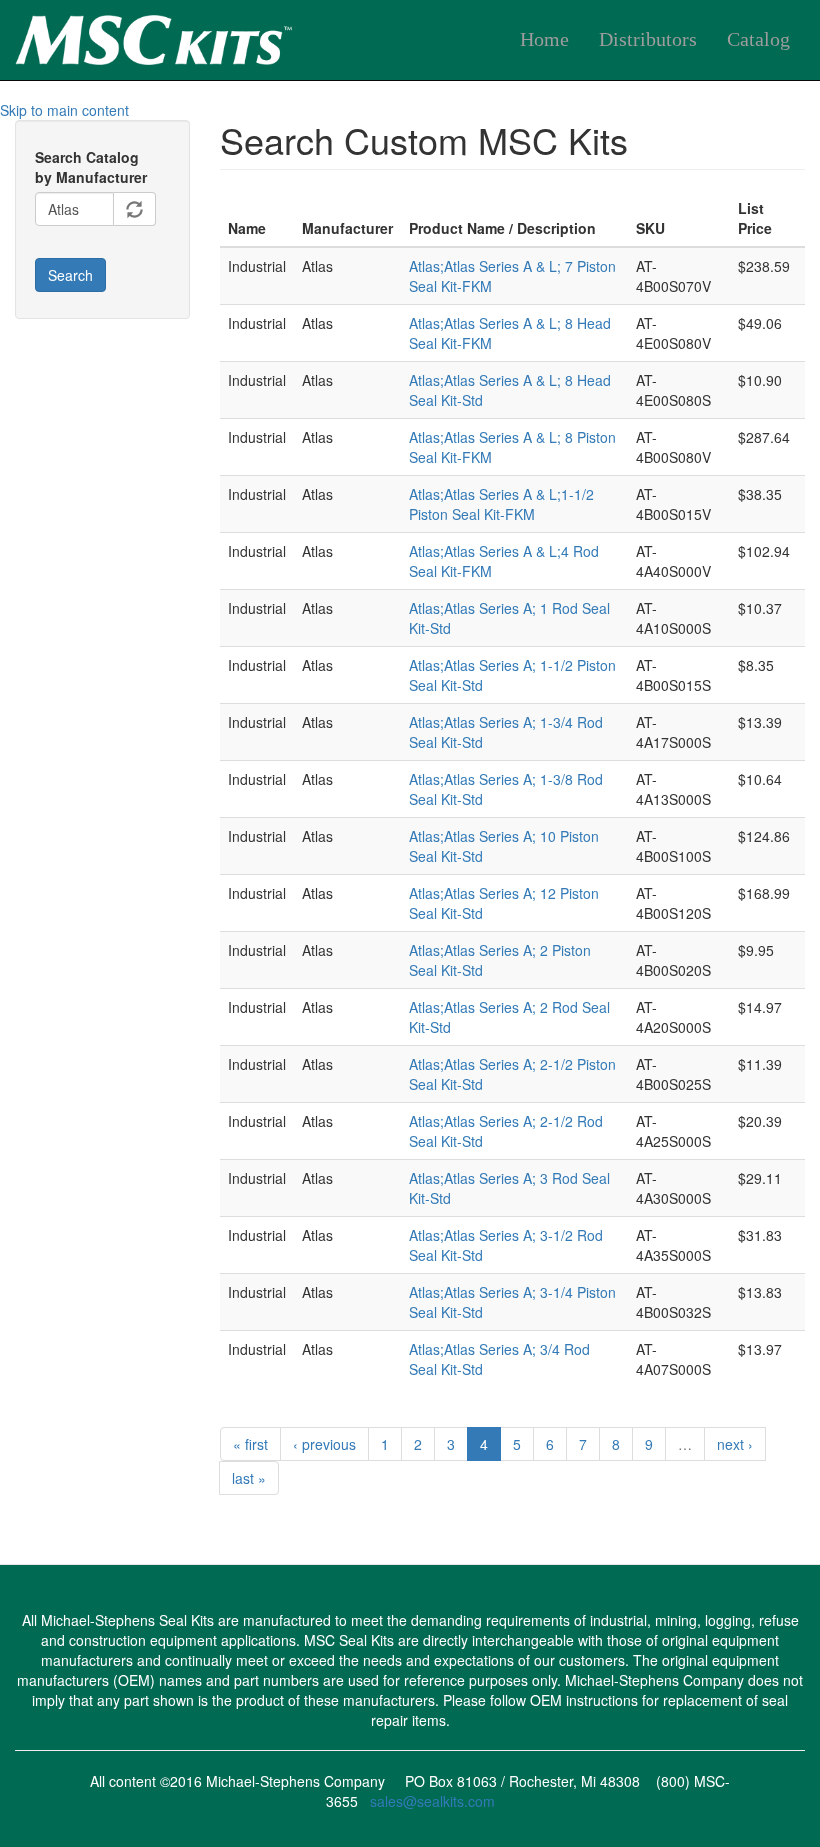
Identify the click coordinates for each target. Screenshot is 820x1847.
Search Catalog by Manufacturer (91, 167)
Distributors (648, 39)
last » (249, 1478)
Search (70, 275)
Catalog (758, 39)
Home (544, 39)
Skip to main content (64, 110)
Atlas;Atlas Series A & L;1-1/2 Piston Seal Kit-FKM (501, 504)
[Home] (220, 36)
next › (735, 1444)
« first (250, 1444)
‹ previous (324, 1444)
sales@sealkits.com (432, 1801)
